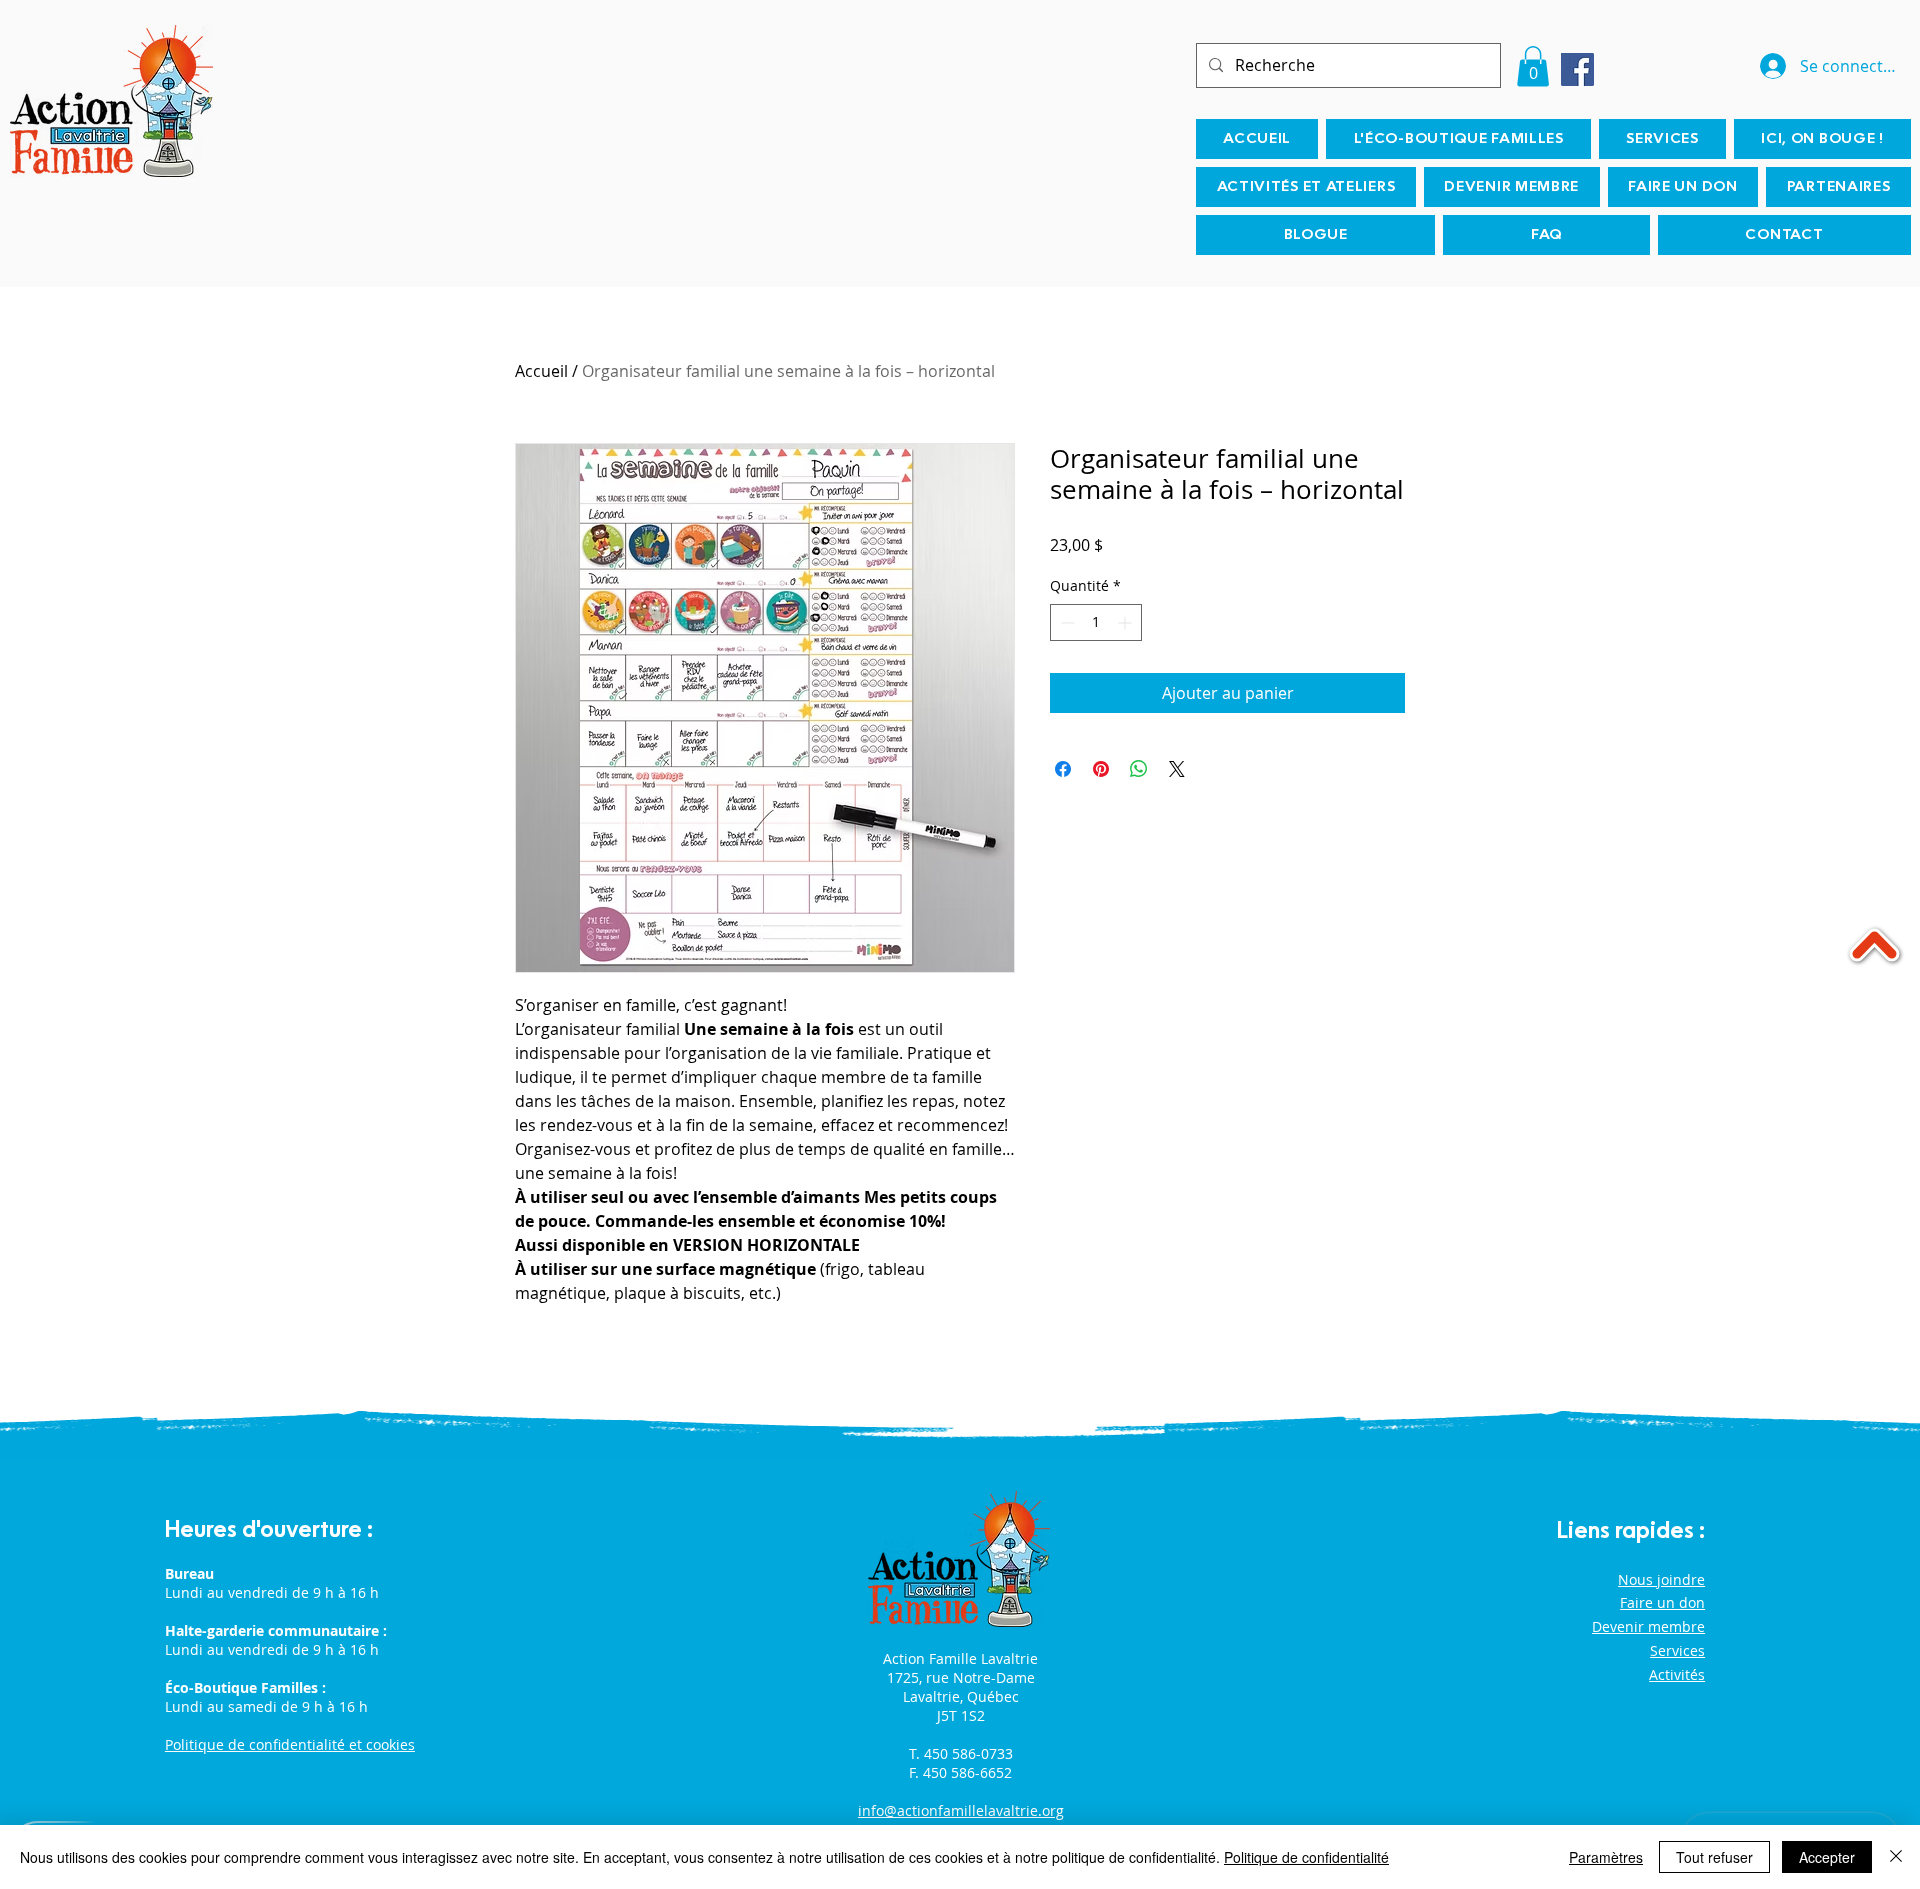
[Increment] (1126, 622)
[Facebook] (1577, 69)
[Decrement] (1065, 622)
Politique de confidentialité (1306, 1857)
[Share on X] (1177, 769)
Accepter (1827, 1857)
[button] (1533, 66)
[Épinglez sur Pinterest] (1101, 769)
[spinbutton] (1096, 622)
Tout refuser (1714, 1857)
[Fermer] (1896, 1857)
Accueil (541, 371)
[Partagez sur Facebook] (1063, 769)
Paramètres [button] (1606, 1857)
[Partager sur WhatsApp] (1139, 769)
